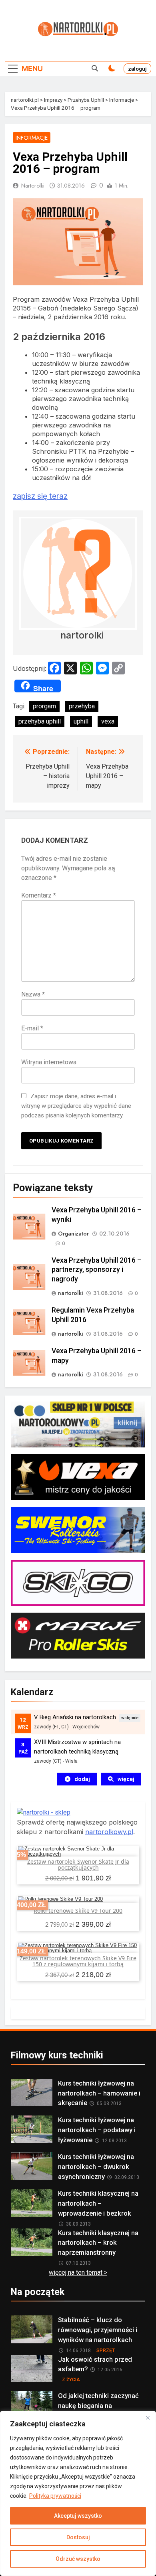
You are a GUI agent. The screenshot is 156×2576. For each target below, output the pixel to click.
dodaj (82, 1779)
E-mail (32, 1028)
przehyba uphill (40, 721)
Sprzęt (106, 2351)
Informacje (32, 138)
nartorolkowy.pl (109, 1832)
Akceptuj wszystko (78, 2516)
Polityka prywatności (55, 2496)
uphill (81, 721)
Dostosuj (78, 2537)
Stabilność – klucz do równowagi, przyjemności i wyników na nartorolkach (98, 2330)
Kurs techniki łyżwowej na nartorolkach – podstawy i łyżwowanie (97, 2130)
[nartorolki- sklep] (44, 1812)
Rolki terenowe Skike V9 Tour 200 (78, 1911)
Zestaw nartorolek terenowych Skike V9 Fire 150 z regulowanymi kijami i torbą (78, 1961)
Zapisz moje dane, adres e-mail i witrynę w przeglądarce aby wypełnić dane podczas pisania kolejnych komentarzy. (76, 1106)
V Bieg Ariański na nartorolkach (75, 1717)
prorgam (44, 706)
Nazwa (33, 994)
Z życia (71, 2380)
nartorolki (33, 186)
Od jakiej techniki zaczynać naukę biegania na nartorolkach (98, 2406)
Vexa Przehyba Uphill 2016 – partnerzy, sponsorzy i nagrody (97, 1270)
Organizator (73, 1234)
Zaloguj (137, 69)
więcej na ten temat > (78, 2273)
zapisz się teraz (40, 496)
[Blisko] (148, 2418)
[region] (78, 2493)
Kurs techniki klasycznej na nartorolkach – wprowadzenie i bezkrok (98, 2203)
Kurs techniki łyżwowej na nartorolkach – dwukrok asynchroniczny (96, 2167)
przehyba (82, 706)
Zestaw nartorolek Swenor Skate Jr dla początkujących (78, 1864)
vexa (108, 721)
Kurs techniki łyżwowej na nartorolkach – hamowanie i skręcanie (99, 2093)
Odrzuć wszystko (78, 2559)
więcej (126, 1779)
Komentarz (39, 895)
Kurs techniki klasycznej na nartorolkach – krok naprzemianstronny (98, 2243)
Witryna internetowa (49, 1062)
